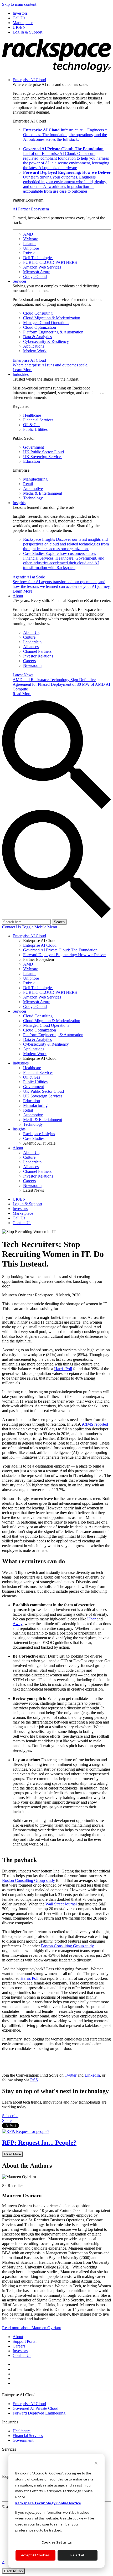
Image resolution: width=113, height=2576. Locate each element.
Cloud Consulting (38, 313)
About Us (31, 632)
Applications (34, 346)
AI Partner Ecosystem (31, 209)
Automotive (33, 489)
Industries (21, 374)
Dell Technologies (38, 258)
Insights (19, 503)
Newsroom (32, 665)
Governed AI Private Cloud (35, 2408)
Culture (29, 637)
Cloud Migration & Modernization (52, 318)
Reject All (78, 2555)
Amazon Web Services (42, 267)
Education (32, 461)
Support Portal (25, 2341)
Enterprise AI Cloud (29, 80)
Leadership (32, 642)
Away (17, 1624)
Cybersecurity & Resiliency (46, 341)
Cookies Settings (57, 2542)
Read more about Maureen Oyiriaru (32, 2328)
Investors (20, 2351)
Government (34, 447)
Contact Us (12, 927)
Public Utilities (35, 429)
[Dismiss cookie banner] (96, 2464)
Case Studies (64, 561)
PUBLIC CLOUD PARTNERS (50, 262)
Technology (33, 498)
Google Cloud (35, 277)
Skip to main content (19, 4)
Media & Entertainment (43, 493)
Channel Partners (37, 651)
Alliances (31, 647)
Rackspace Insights (66, 544)
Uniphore (31, 248)
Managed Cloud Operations (46, 323)
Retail (28, 484)
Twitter (71, 2075)
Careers (29, 661)
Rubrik (29, 253)
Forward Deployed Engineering (39, 2413)
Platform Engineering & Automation (53, 332)
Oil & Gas (32, 425)
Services (20, 281)
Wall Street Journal (61, 1904)
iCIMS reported (95, 1424)
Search (59, 922)
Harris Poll (63, 1369)
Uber (91, 1619)
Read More (12, 2154)
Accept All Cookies (35, 2555)
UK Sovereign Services (43, 457)
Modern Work (35, 351)
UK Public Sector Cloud (43, 452)
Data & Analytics (37, 337)
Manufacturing (35, 479)
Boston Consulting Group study (29, 1880)
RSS (34, 2080)
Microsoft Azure (37, 272)
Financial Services (38, 420)
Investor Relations (38, 656)
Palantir (29, 244)
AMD (28, 234)
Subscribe (10, 2116)
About (18, 596)
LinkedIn (92, 2075)
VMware (31, 239)
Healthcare (32, 415)
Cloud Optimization (40, 327)
